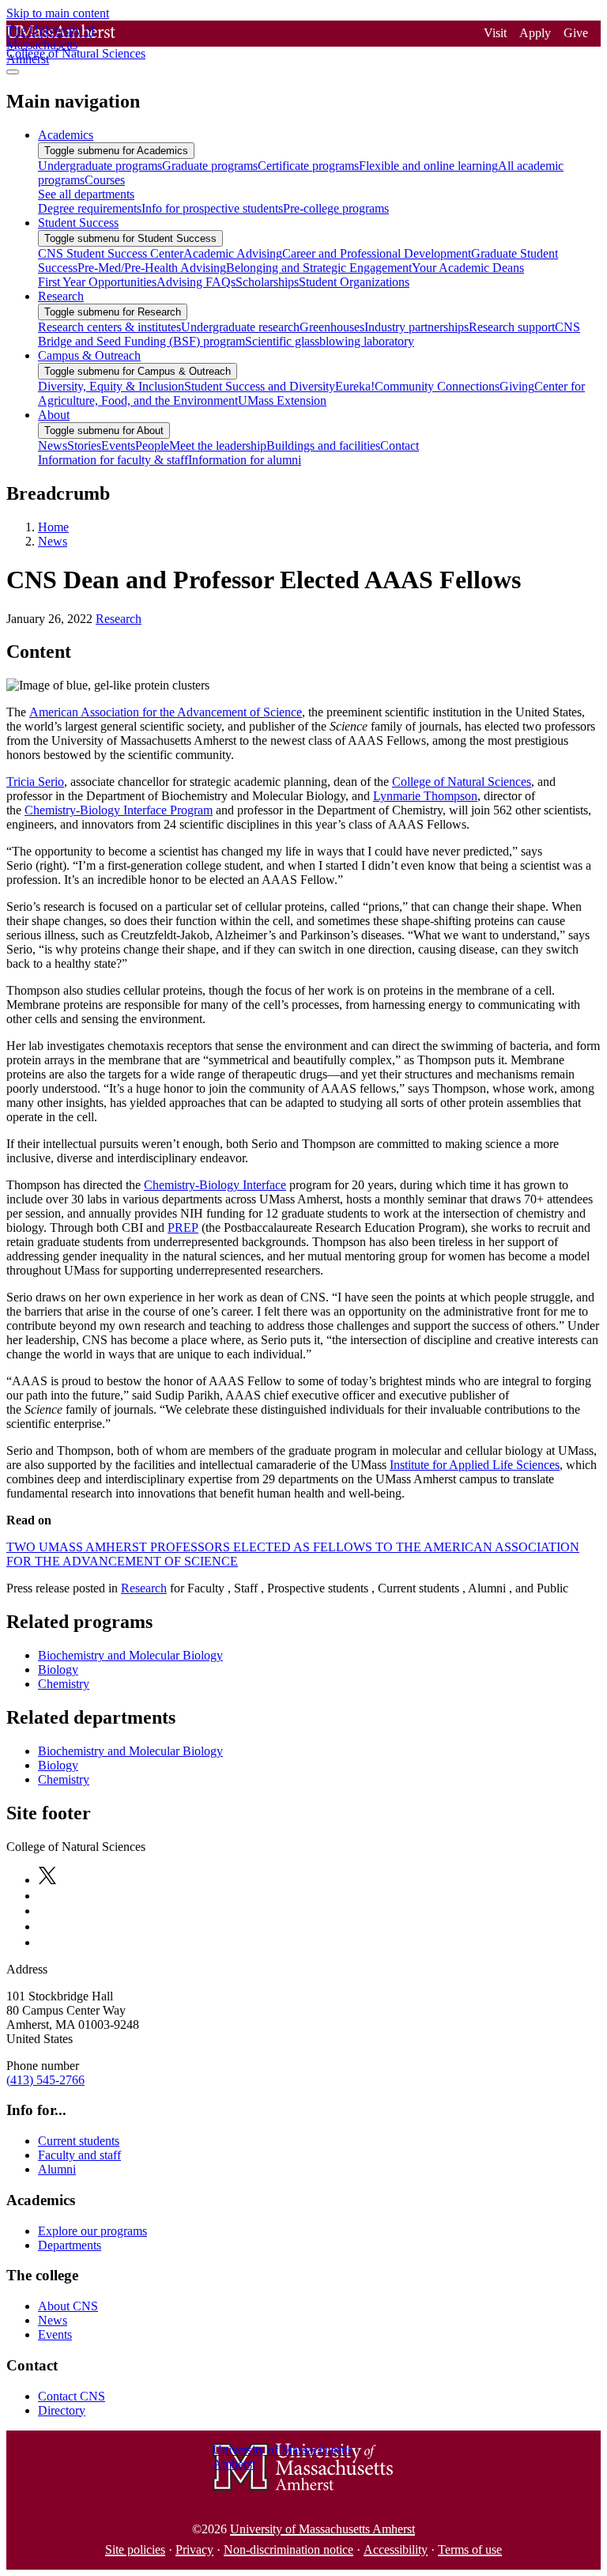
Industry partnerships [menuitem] (417, 327)
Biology (58, 1669)
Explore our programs (92, 2231)
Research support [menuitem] (512, 327)
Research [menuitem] (61, 296)
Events (55, 2334)
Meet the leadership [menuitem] (218, 446)
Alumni (57, 2169)
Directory (62, 2410)
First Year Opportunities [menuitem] (97, 282)
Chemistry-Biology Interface (215, 1185)
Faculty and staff (79, 2155)
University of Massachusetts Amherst (322, 2529)
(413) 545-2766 (45, 2080)
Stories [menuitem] (84, 446)
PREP (183, 1228)
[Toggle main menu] (13, 72)
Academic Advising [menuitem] (233, 253)
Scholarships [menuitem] (267, 282)
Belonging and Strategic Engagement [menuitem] (319, 268)
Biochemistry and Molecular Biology (130, 1655)
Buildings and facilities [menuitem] (323, 446)
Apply (535, 33)
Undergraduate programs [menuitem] (100, 166)
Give (576, 33)
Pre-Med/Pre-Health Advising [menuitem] (152, 268)
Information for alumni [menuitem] (245, 460)
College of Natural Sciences (462, 782)
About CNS (68, 2306)
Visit (495, 33)
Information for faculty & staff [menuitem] (113, 460)
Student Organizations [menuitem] (354, 282)
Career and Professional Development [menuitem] (377, 253)
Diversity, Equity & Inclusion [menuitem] (111, 386)
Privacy (194, 2550)
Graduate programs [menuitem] (210, 166)
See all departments (86, 194)
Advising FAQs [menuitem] (196, 282)
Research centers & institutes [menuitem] (109, 327)
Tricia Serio (35, 782)
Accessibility (396, 2550)
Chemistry (64, 1684)
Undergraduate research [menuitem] (240, 327)
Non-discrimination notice (288, 2550)
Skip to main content (58, 13)
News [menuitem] (53, 446)
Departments (70, 2245)
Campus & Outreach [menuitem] (89, 355)
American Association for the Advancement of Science (166, 712)
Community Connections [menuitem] (437, 386)
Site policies (135, 2550)
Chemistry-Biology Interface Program (119, 810)
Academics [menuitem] (66, 135)
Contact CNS (72, 2396)
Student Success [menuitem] (78, 223)
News (53, 541)
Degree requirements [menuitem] (90, 208)
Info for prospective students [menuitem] (212, 208)
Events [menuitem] (118, 446)
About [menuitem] (54, 415)
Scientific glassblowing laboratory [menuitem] (330, 341)
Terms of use (470, 2550)
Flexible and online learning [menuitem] (428, 166)
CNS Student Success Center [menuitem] (111, 253)
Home (53, 527)
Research (119, 619)
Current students (79, 2141)
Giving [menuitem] (517, 386)
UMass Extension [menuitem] (282, 400)
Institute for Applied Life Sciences (475, 1465)
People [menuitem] (152, 446)
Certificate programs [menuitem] (308, 166)
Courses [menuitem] (105, 180)
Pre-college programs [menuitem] (336, 208)
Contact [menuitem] (400, 446)
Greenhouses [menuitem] (332, 327)
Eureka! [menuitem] (355, 386)
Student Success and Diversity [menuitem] (260, 386)
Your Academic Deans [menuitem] (468, 268)
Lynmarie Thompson (425, 796)
